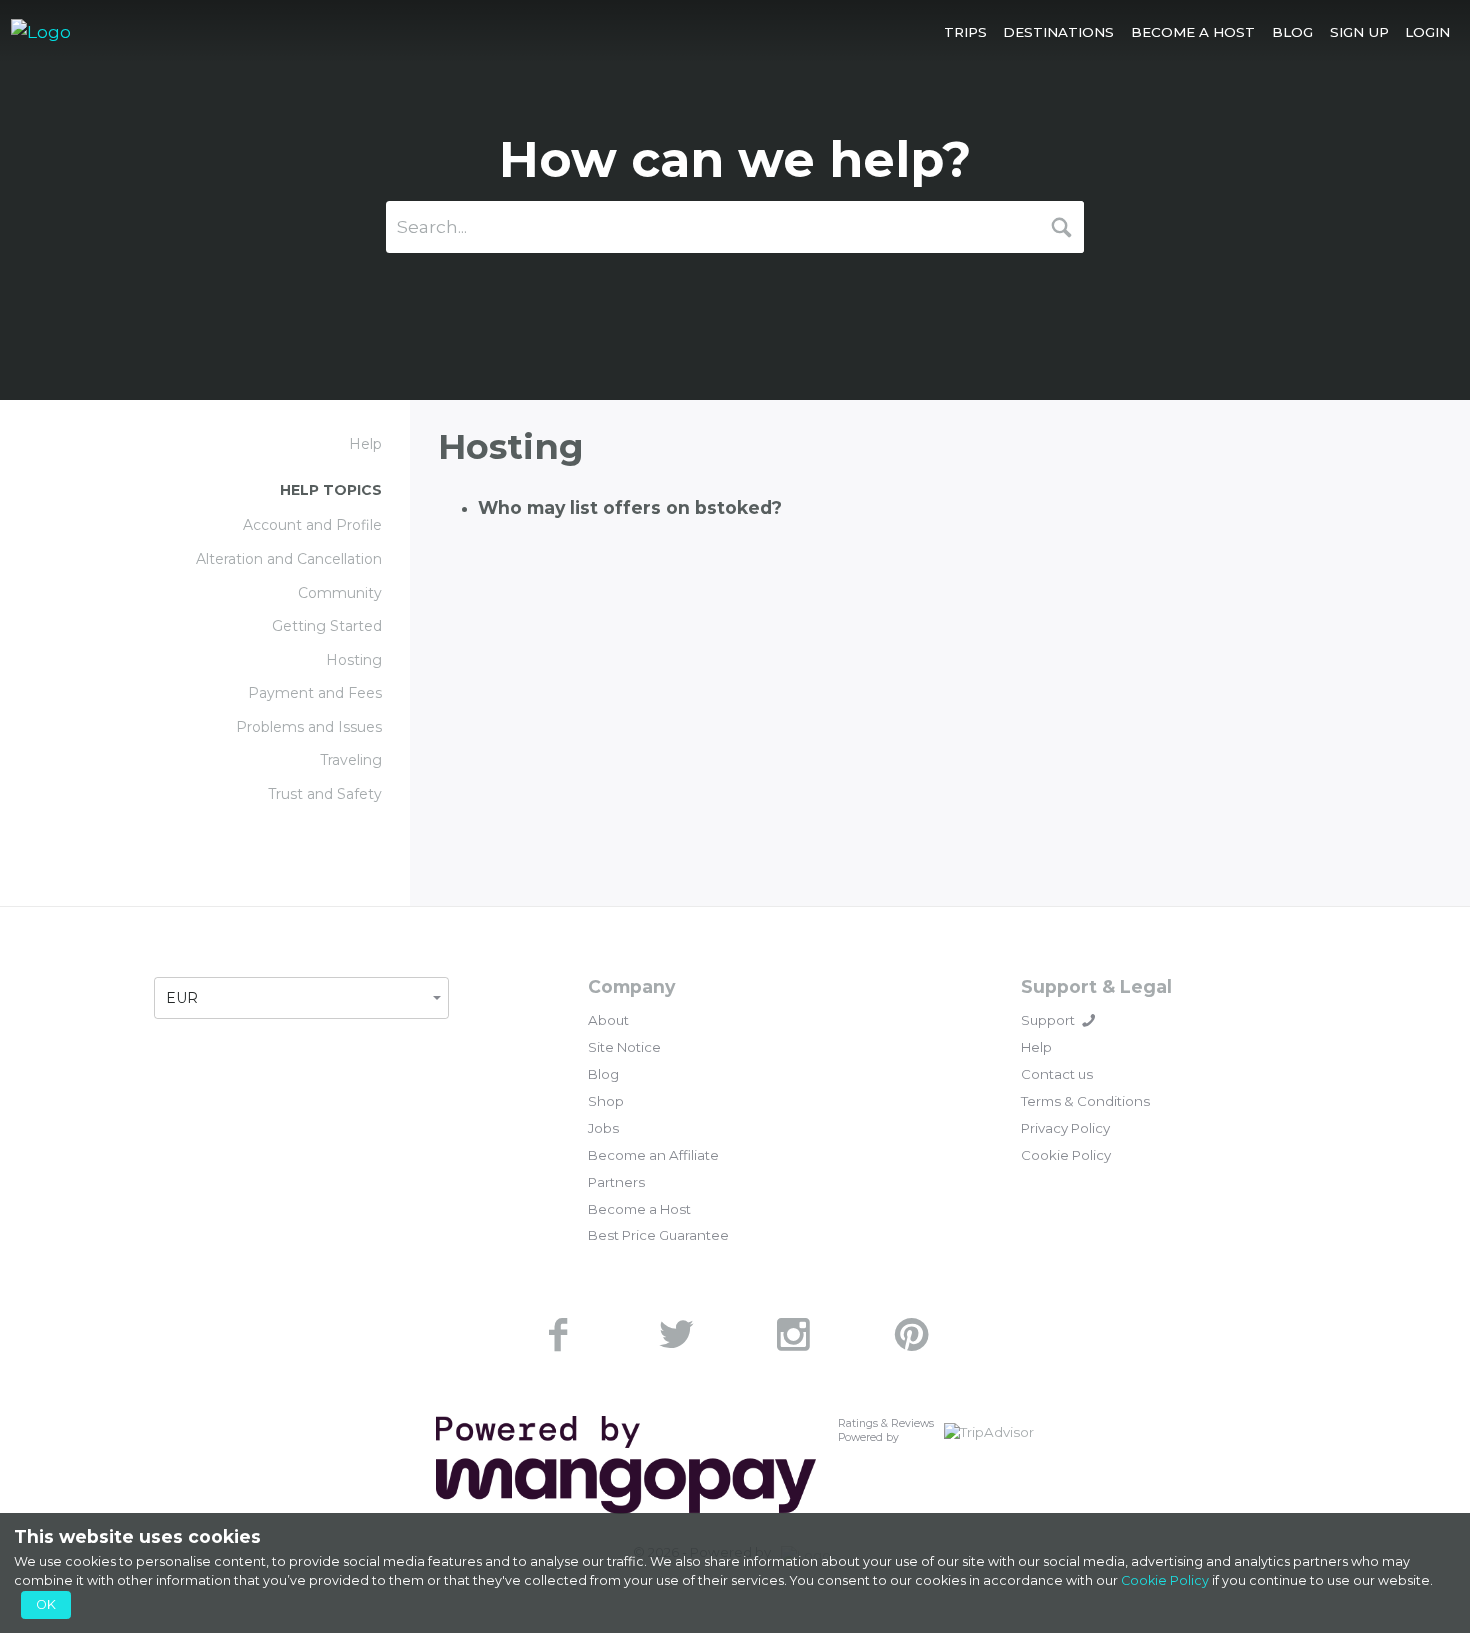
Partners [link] (616, 1182)
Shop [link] (606, 1101)
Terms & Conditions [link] (1085, 1101)
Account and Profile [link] (312, 525)
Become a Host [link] (639, 1209)
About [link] (608, 1020)
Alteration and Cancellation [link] (289, 559)
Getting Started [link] (327, 626)
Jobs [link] (603, 1128)
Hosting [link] (354, 660)
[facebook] (558, 1334)
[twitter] (676, 1334)
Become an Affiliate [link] (653, 1155)
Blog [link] (603, 1074)
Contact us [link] (1057, 1074)
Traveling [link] (351, 760)
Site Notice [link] (624, 1047)
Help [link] (1036, 1047)
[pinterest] (912, 1334)
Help (365, 444)
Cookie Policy (1165, 1580)
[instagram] (794, 1334)
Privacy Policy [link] (1065, 1128)
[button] (965, 31)
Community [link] (340, 593)
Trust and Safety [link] (325, 794)
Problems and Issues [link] (309, 727)
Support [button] (1048, 1020)
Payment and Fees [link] (315, 693)
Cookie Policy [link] (1066, 1155)
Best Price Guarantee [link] (658, 1235)
